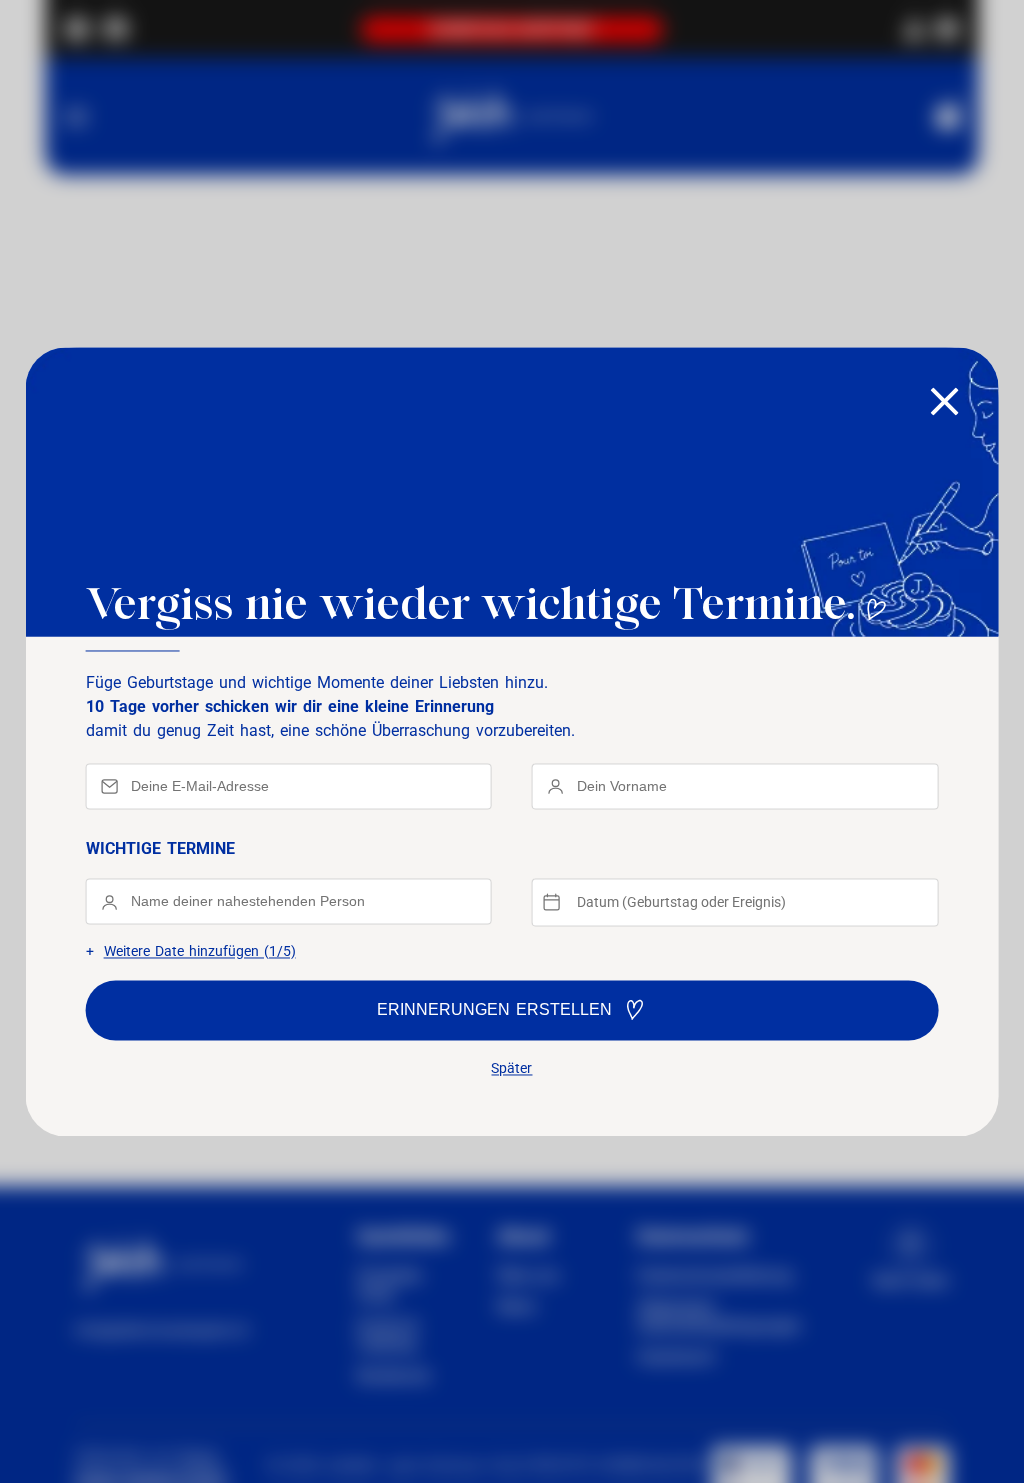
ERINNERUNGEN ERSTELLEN (494, 1009)
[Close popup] (944, 402)
